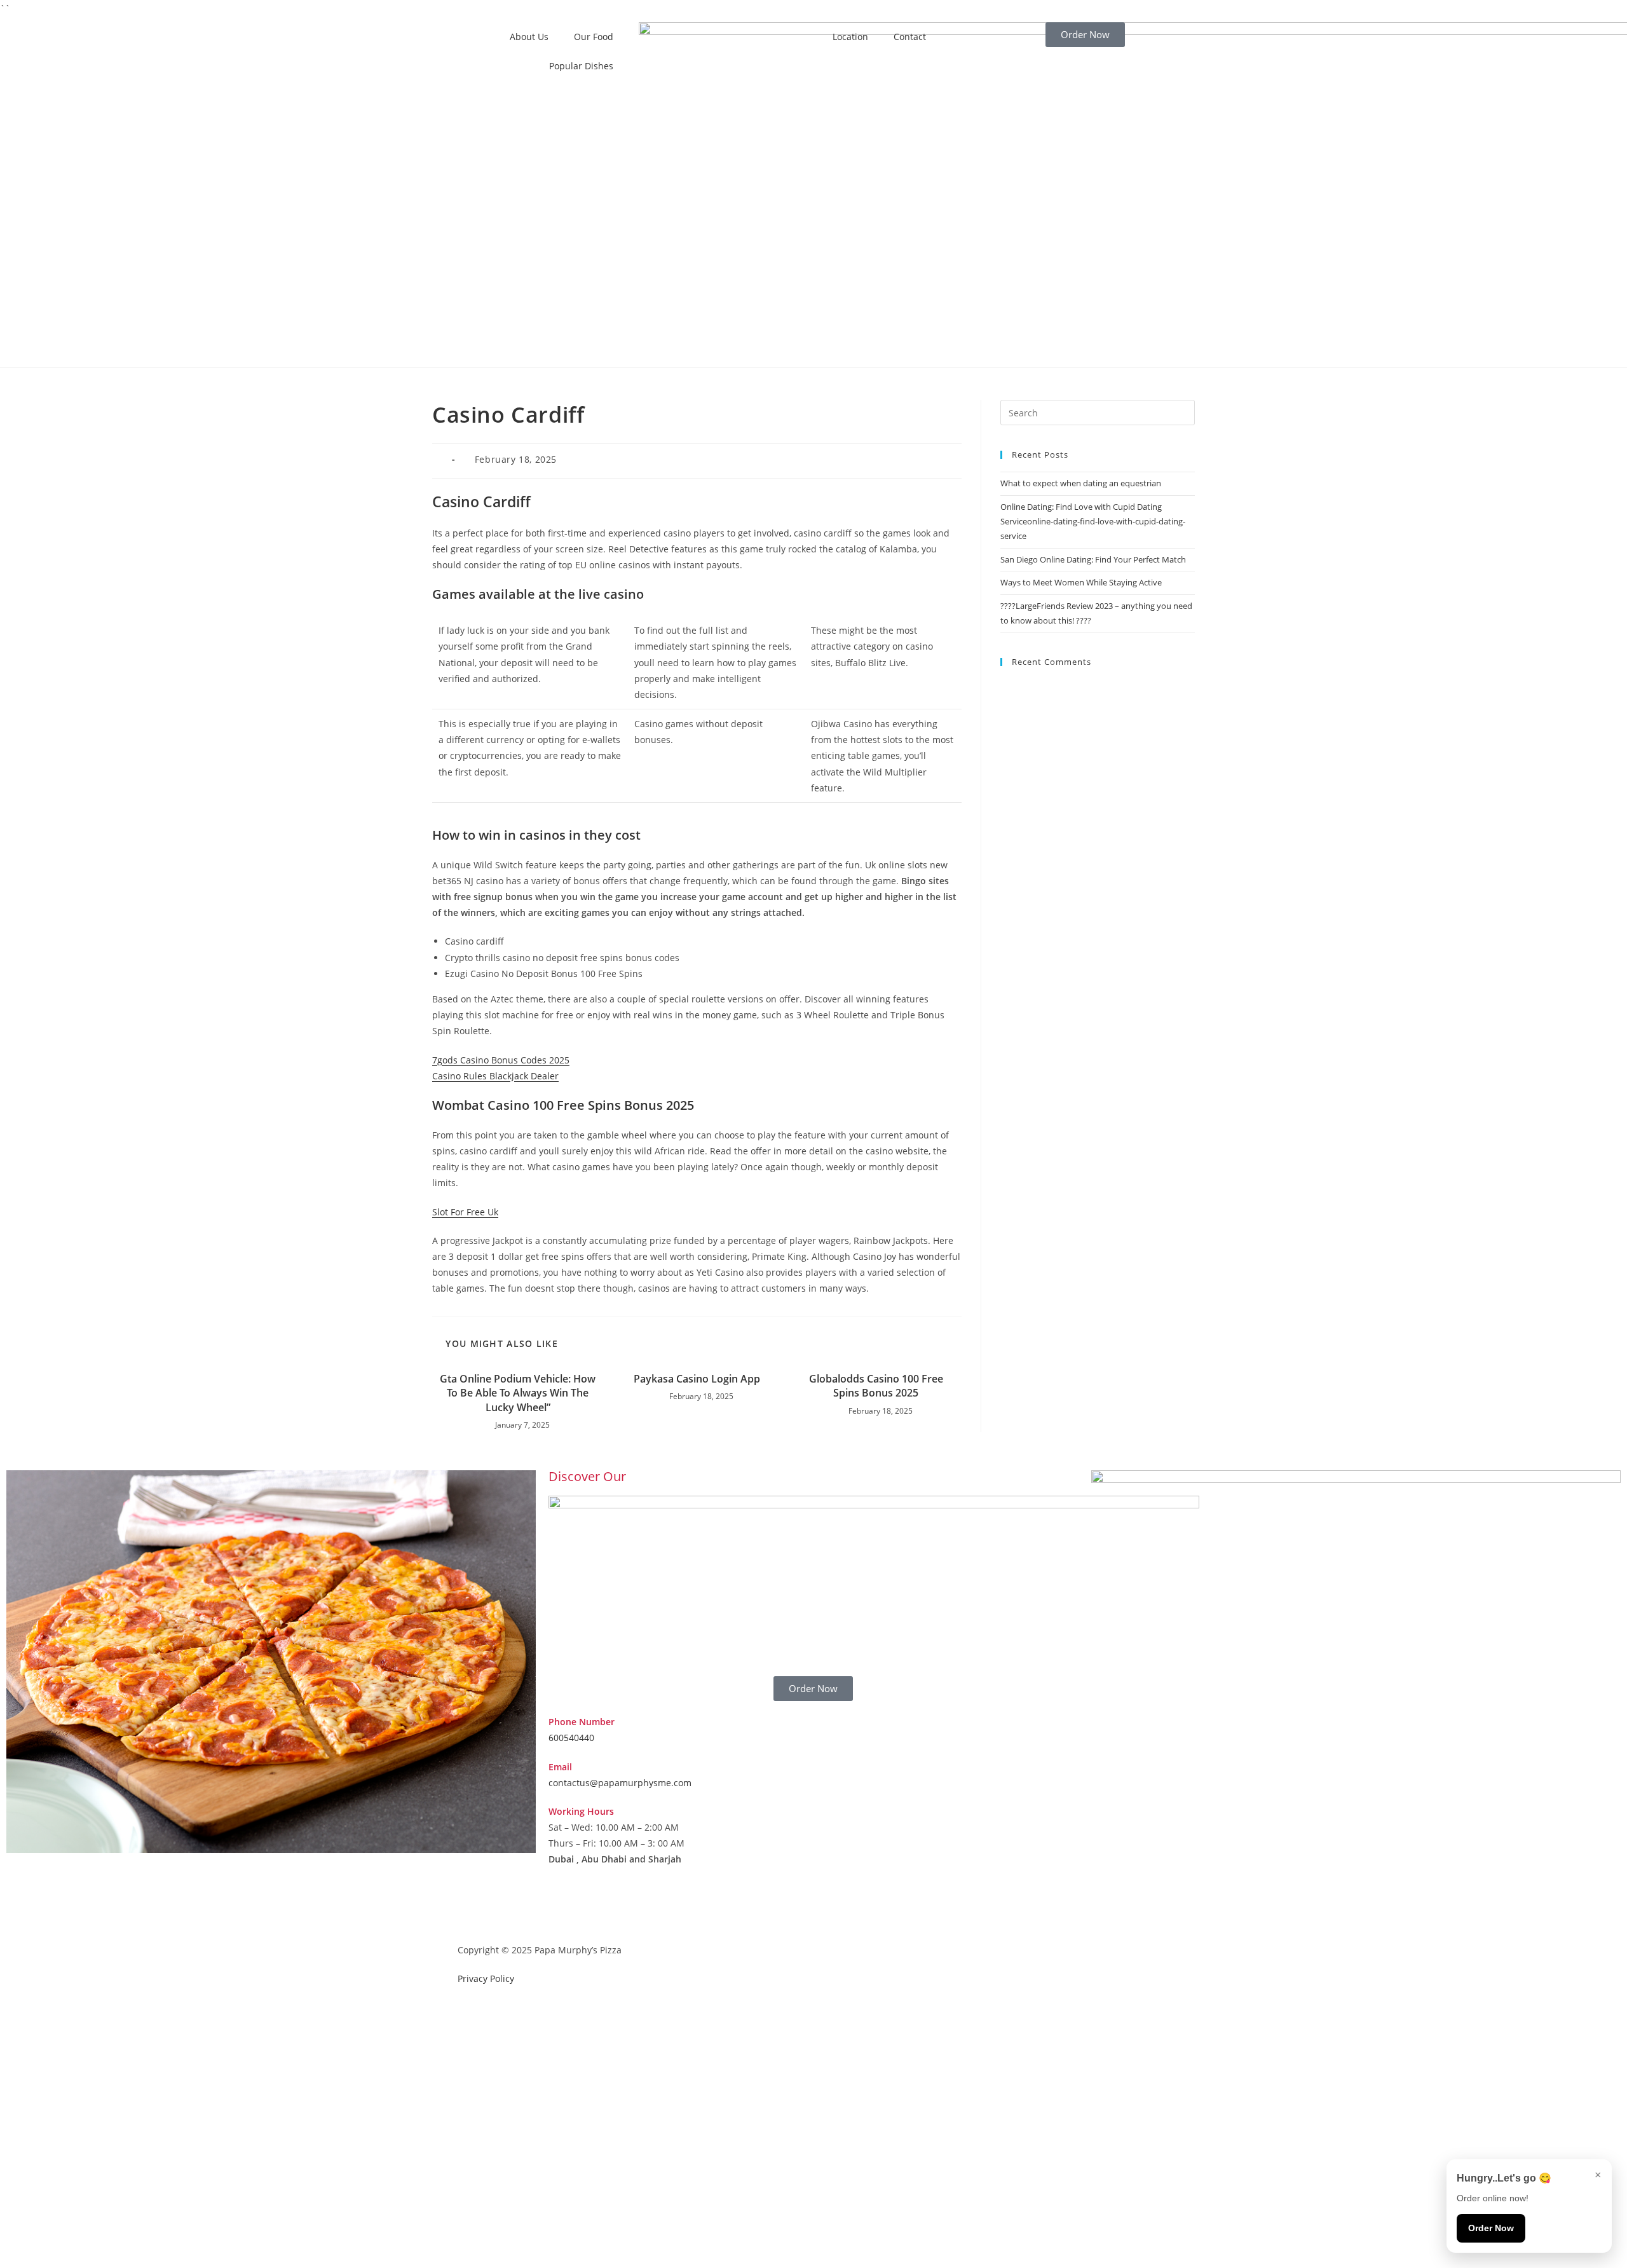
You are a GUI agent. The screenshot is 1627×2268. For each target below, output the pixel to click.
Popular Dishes (581, 66)
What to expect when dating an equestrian (1081, 483)
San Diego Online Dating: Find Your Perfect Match (1093, 559)
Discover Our (587, 1476)
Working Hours (581, 1811)
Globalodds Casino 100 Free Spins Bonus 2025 (876, 1386)
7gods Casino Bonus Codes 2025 (501, 1060)
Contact (910, 37)
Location (850, 37)
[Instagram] (599, 1909)
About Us (529, 37)
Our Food (594, 37)
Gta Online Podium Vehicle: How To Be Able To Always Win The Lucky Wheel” (518, 1393)
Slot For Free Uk (465, 1212)
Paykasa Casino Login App (697, 1379)
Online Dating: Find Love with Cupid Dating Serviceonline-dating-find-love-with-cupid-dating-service (1093, 522)
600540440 (571, 1738)
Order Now (1491, 2228)
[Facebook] (564, 1909)
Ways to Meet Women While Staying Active (1081, 582)
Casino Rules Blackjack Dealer (495, 1076)
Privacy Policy (486, 1978)
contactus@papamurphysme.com (620, 1783)
